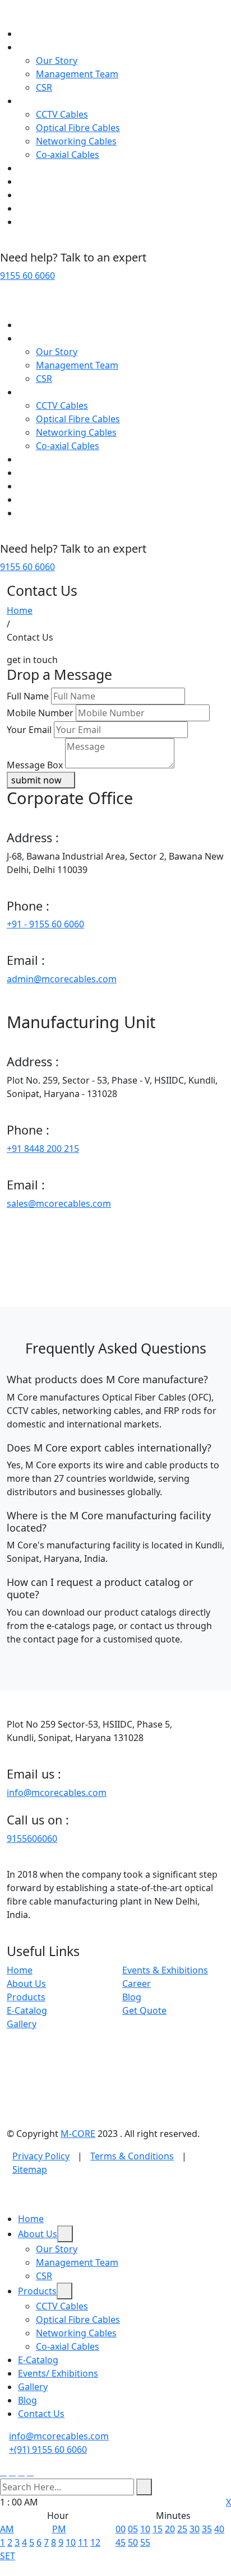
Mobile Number (40, 713)
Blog (27, 208)
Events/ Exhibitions (58, 181)
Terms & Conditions (132, 2156)
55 (145, 2542)
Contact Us (41, 222)
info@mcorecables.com (57, 1793)
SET (8, 2556)
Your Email (29, 730)
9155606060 (32, 1838)
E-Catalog (38, 168)
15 (158, 2529)
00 (121, 2529)
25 (182, 2529)
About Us (38, 47)
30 (195, 2529)
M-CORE (78, 2134)
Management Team (77, 74)
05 (133, 2529)
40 (219, 2529)
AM (7, 2529)
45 (121, 2542)
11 (83, 2542)
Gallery (33, 195)
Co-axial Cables (68, 155)
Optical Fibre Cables (78, 128)
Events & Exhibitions (165, 1970)
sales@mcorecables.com (59, 1203)
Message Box (35, 765)
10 (71, 2542)
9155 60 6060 (27, 276)
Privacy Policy (41, 2156)
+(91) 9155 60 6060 (48, 2449)
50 (133, 2542)
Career (137, 1984)
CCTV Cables (62, 114)
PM (59, 2529)
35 (207, 2529)
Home (31, 34)
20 (170, 2529)
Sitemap (30, 2169)
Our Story (57, 60)
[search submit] (144, 2487)
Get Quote (144, 2010)
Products (37, 101)
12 (95, 2542)
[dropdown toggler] (65, 2234)
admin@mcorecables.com (62, 979)
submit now (38, 780)
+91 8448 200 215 (43, 1149)
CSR (44, 87)
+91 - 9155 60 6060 (45, 924)
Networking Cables (76, 141)
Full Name (28, 696)
